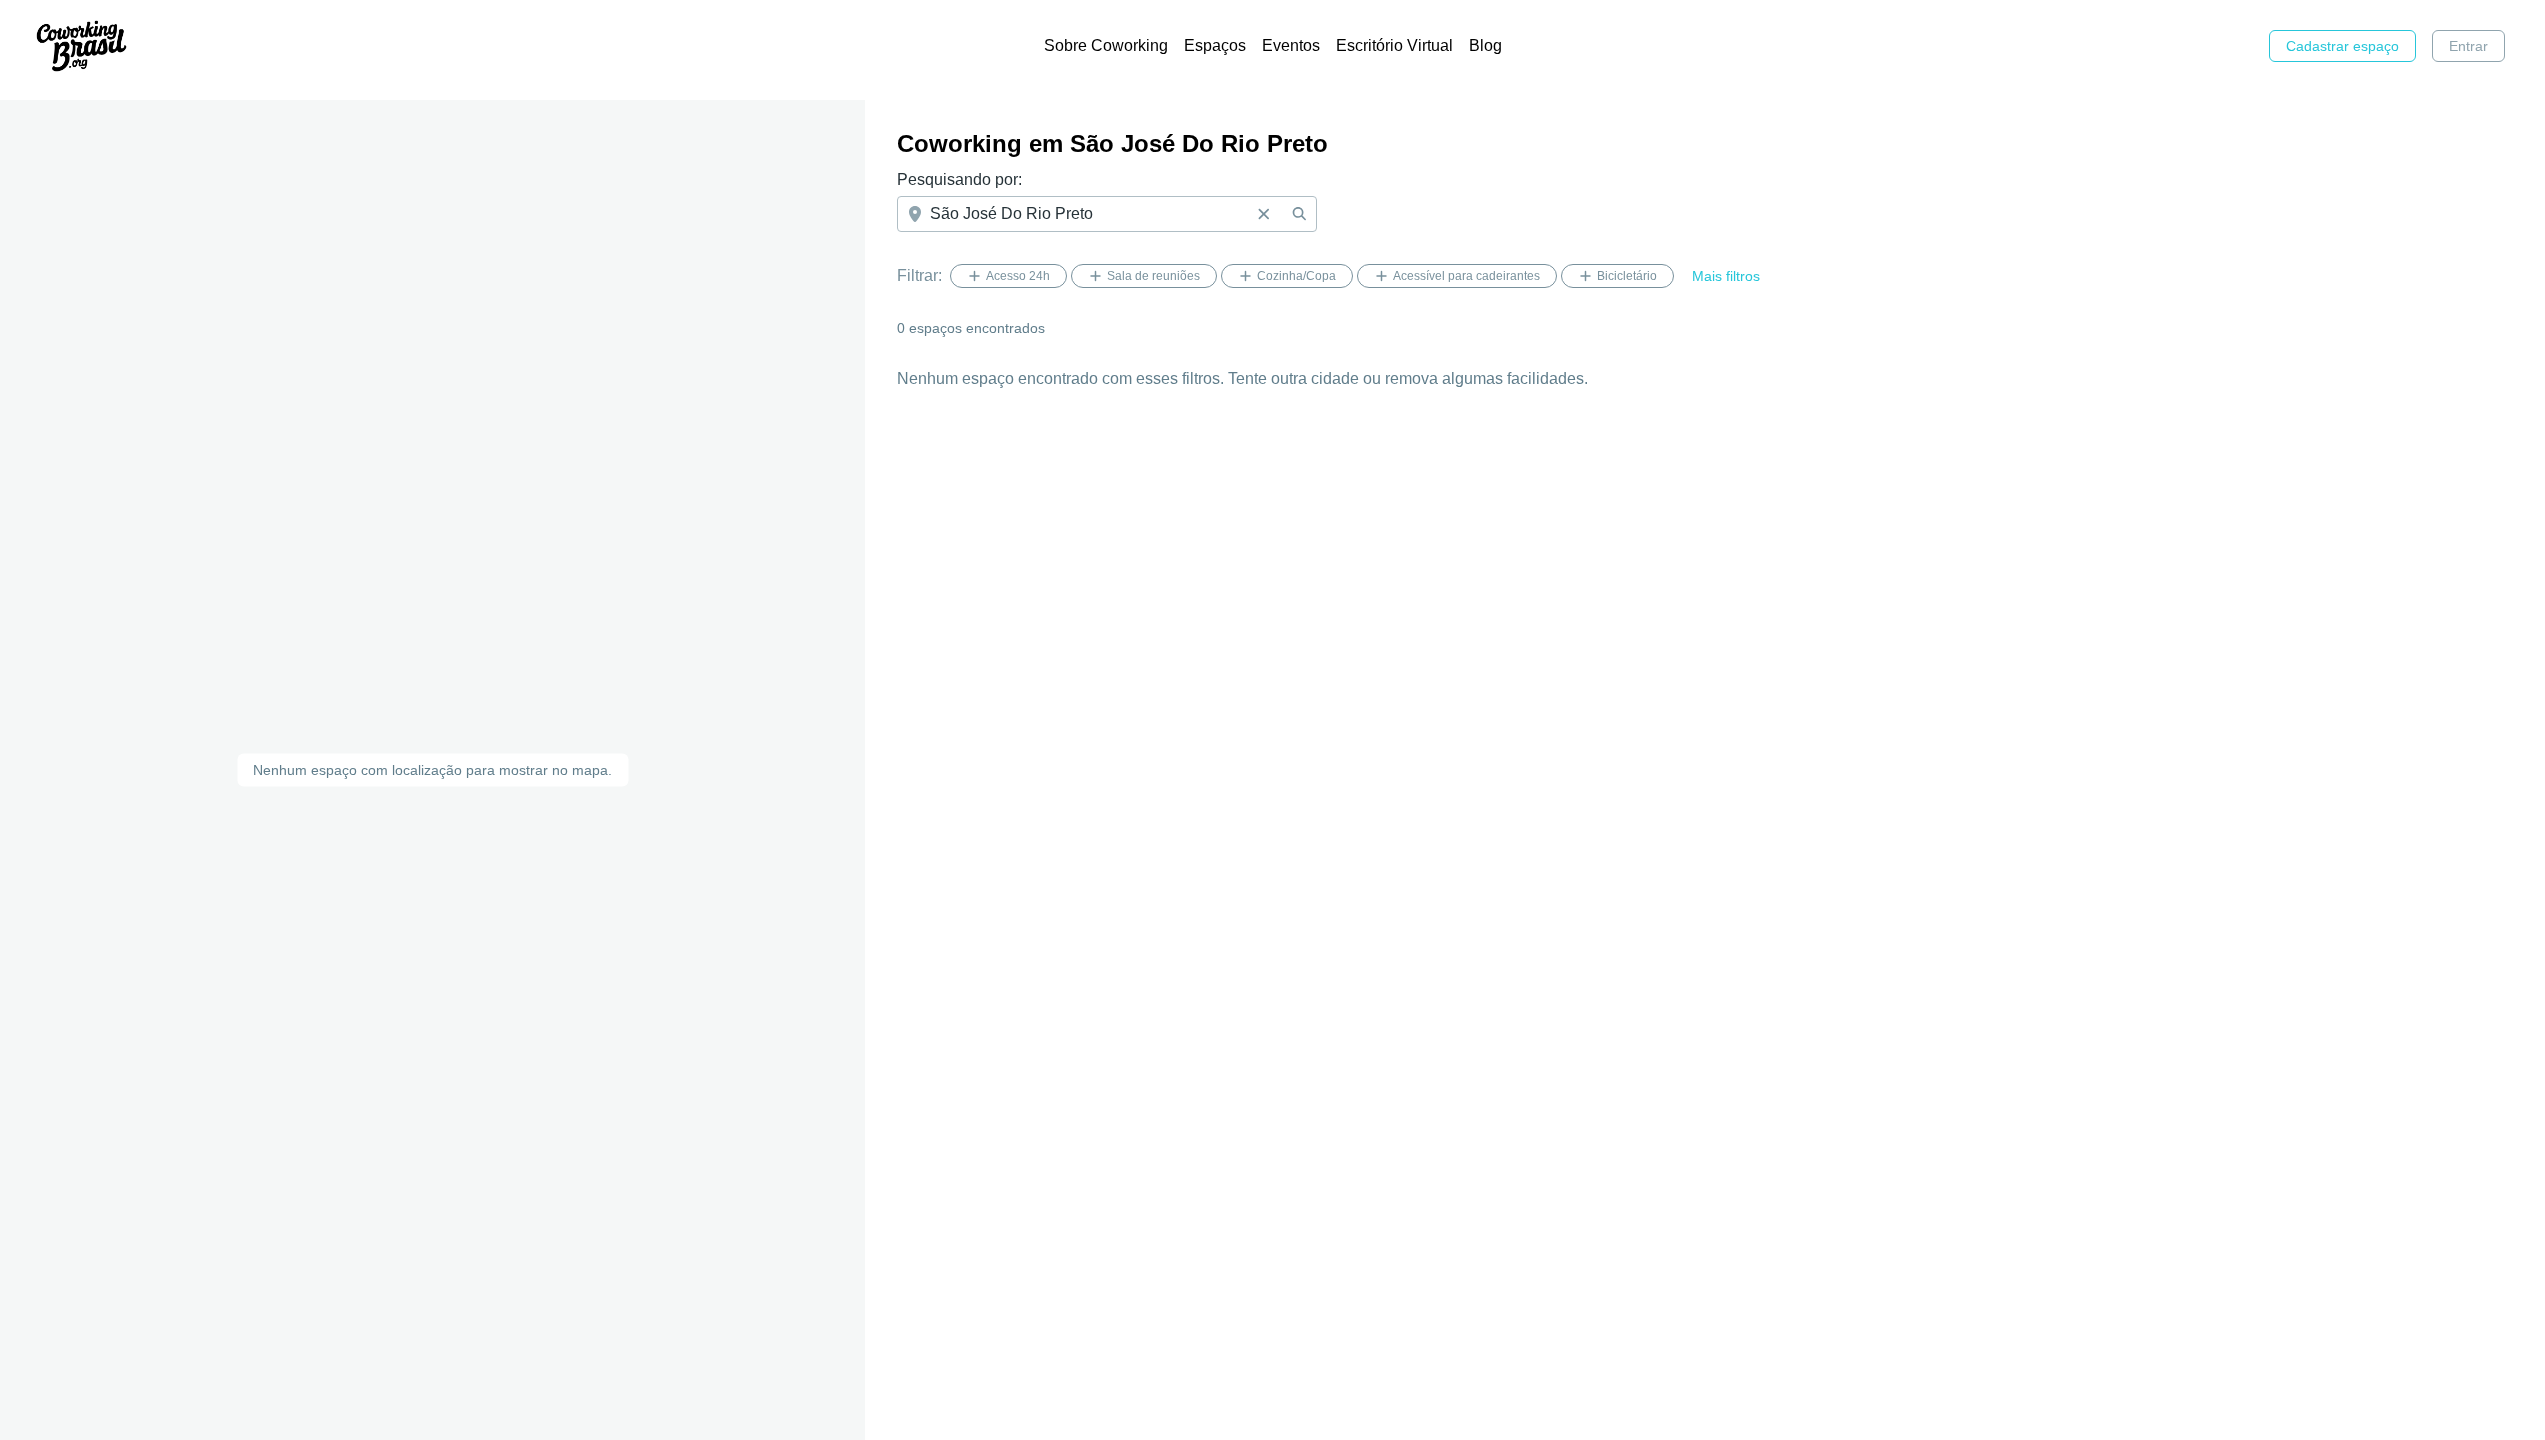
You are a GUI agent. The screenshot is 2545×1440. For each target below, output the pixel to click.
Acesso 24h (1018, 276)
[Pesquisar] (1299, 214)
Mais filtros (1726, 276)
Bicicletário (1627, 276)
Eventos (1291, 45)
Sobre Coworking (1106, 45)
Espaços (1215, 45)
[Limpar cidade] (1263, 214)
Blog (1485, 45)
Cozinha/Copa (1296, 276)
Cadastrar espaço (2342, 46)
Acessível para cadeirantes (1466, 276)
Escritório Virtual (1394, 45)
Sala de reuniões (1153, 276)
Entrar (2468, 46)
